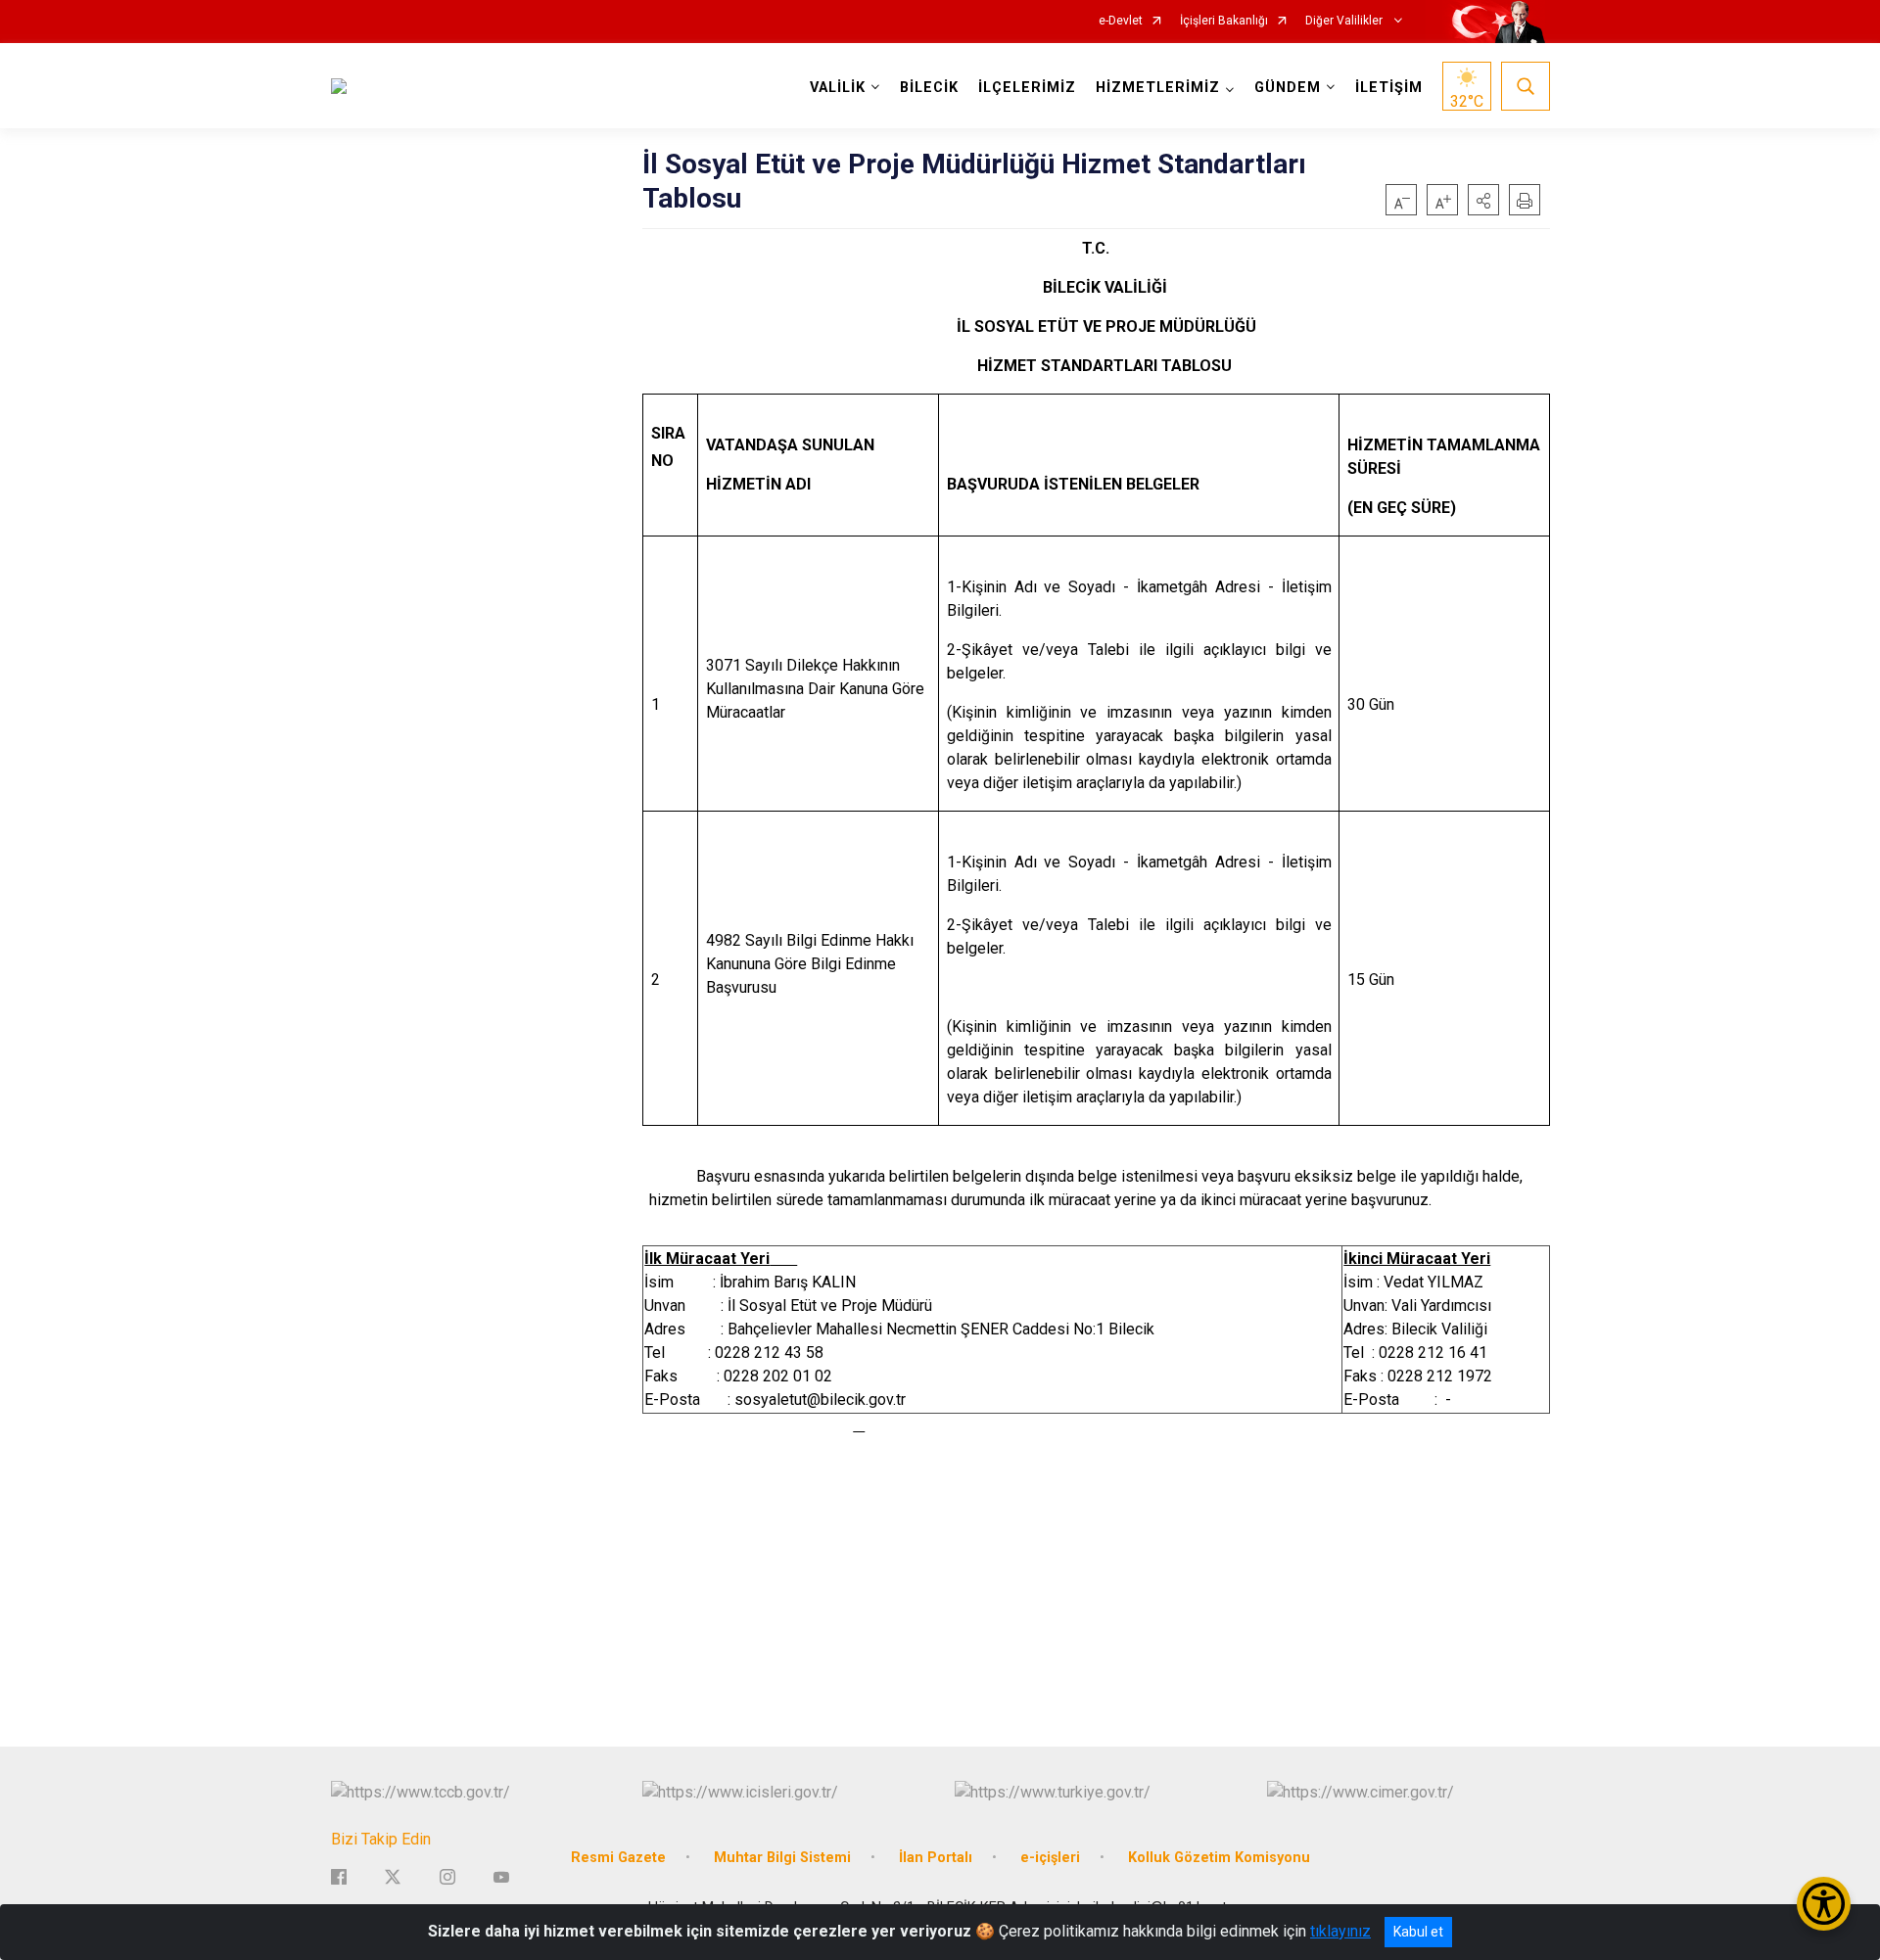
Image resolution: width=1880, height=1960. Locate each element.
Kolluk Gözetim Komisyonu (1219, 1858)
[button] (1483, 200)
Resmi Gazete (618, 1858)
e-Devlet (1121, 21)
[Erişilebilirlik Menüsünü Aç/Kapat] (1824, 1904)
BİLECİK (929, 88)
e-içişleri (1050, 1858)
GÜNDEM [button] (1288, 88)
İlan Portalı (936, 1858)
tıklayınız (1340, 1931)
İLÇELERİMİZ (1027, 88)
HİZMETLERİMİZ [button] (1158, 88)
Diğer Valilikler (1345, 21)
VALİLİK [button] (838, 88)
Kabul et (1418, 1932)
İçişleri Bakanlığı (1224, 21)
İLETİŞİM (1389, 88)
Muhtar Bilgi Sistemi (782, 1858)
